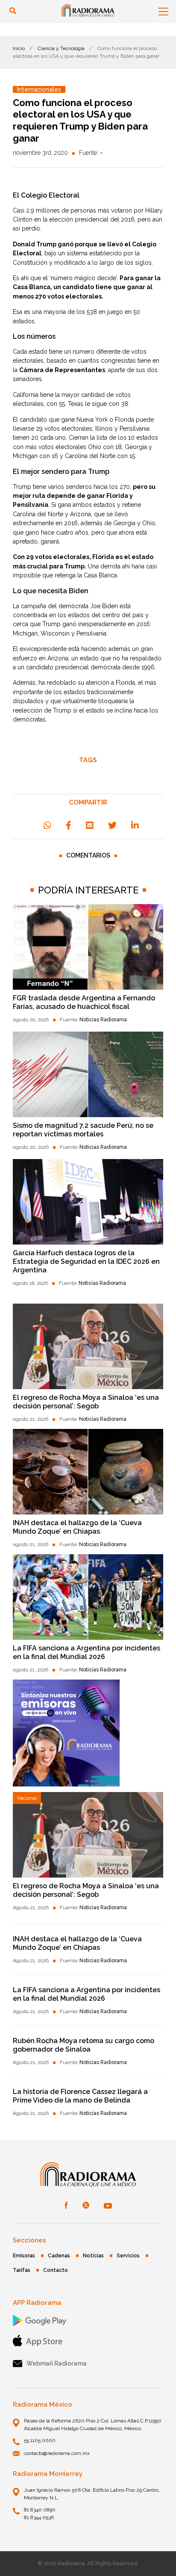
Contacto (56, 2270)
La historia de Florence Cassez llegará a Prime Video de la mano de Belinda (80, 2096)
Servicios (128, 2256)
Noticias (93, 2256)
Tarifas (22, 2270)
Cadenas (59, 2256)
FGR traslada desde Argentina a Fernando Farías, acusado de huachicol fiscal (84, 1002)
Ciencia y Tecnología (61, 48)
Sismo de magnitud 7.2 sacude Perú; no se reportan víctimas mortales (83, 1130)
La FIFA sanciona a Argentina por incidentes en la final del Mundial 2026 (87, 1652)
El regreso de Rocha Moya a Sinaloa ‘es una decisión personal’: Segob (86, 1402)
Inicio (19, 48)
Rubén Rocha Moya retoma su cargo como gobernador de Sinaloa (84, 2045)
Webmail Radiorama (57, 2363)
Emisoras (24, 2256)
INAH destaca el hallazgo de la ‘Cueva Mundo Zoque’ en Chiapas (77, 1527)
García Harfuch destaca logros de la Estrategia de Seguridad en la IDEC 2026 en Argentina (86, 1261)
